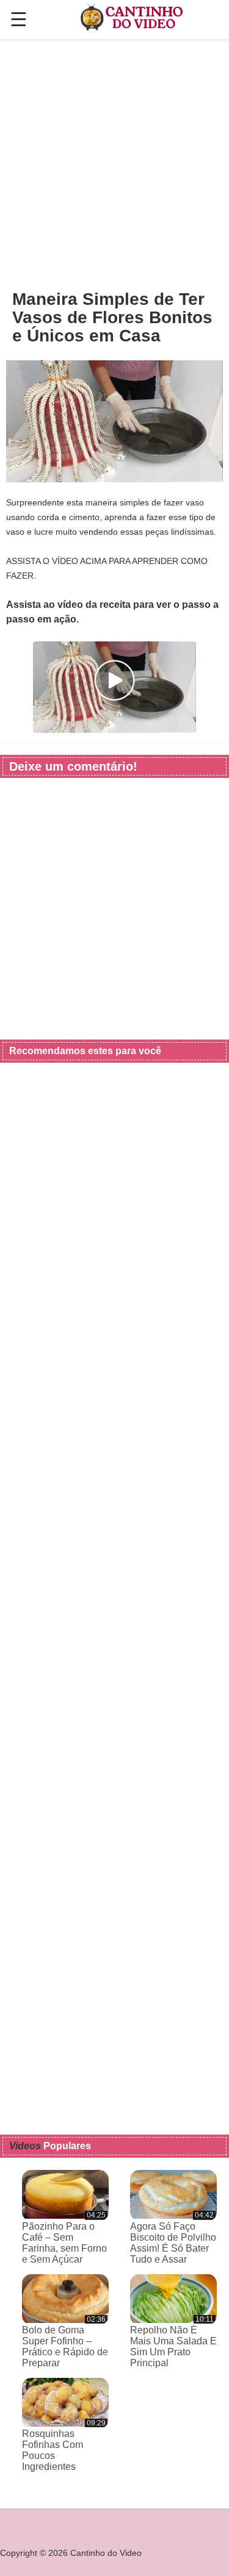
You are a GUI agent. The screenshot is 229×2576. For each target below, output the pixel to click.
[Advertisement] (114, 164)
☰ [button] (19, 20)
